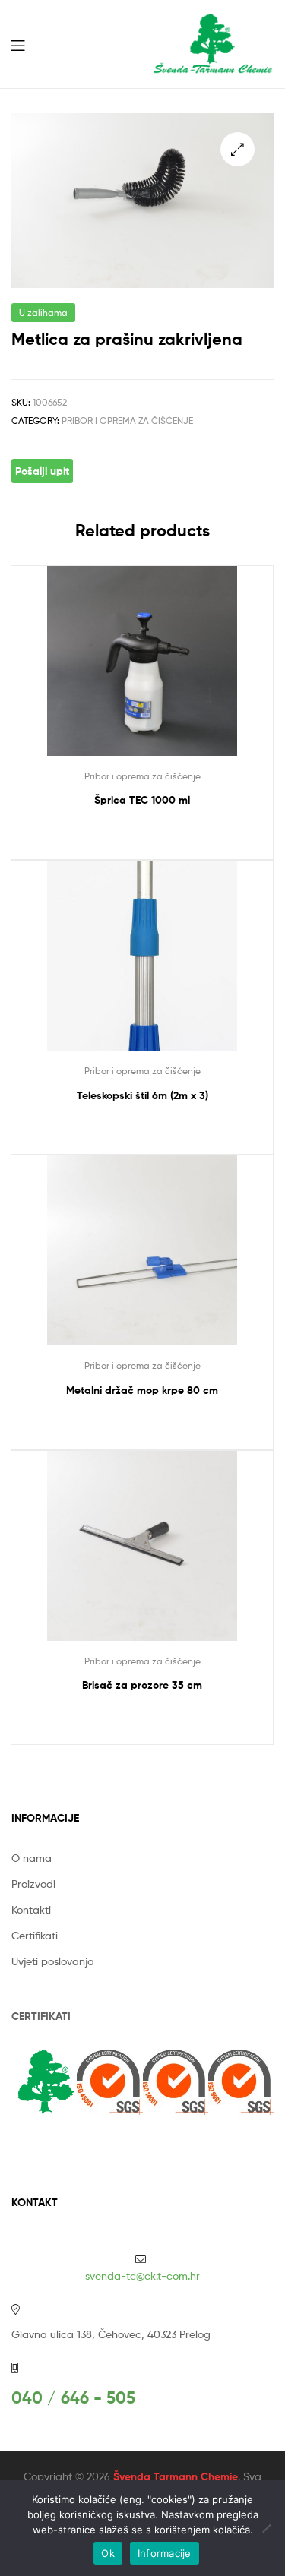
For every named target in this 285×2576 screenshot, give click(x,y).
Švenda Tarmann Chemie (176, 2476)
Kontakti (31, 1909)
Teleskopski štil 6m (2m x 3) (142, 1095)
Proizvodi (33, 1884)
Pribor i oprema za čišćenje (127, 420)
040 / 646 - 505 (73, 2398)
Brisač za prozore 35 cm (142, 1685)
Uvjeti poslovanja (53, 1961)
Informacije (165, 2553)
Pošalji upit (42, 471)
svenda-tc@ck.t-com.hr (142, 2276)
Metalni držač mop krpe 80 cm (142, 1390)
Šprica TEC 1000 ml (142, 800)
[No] (266, 2528)
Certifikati (35, 1935)
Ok (108, 2553)
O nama (32, 1858)
